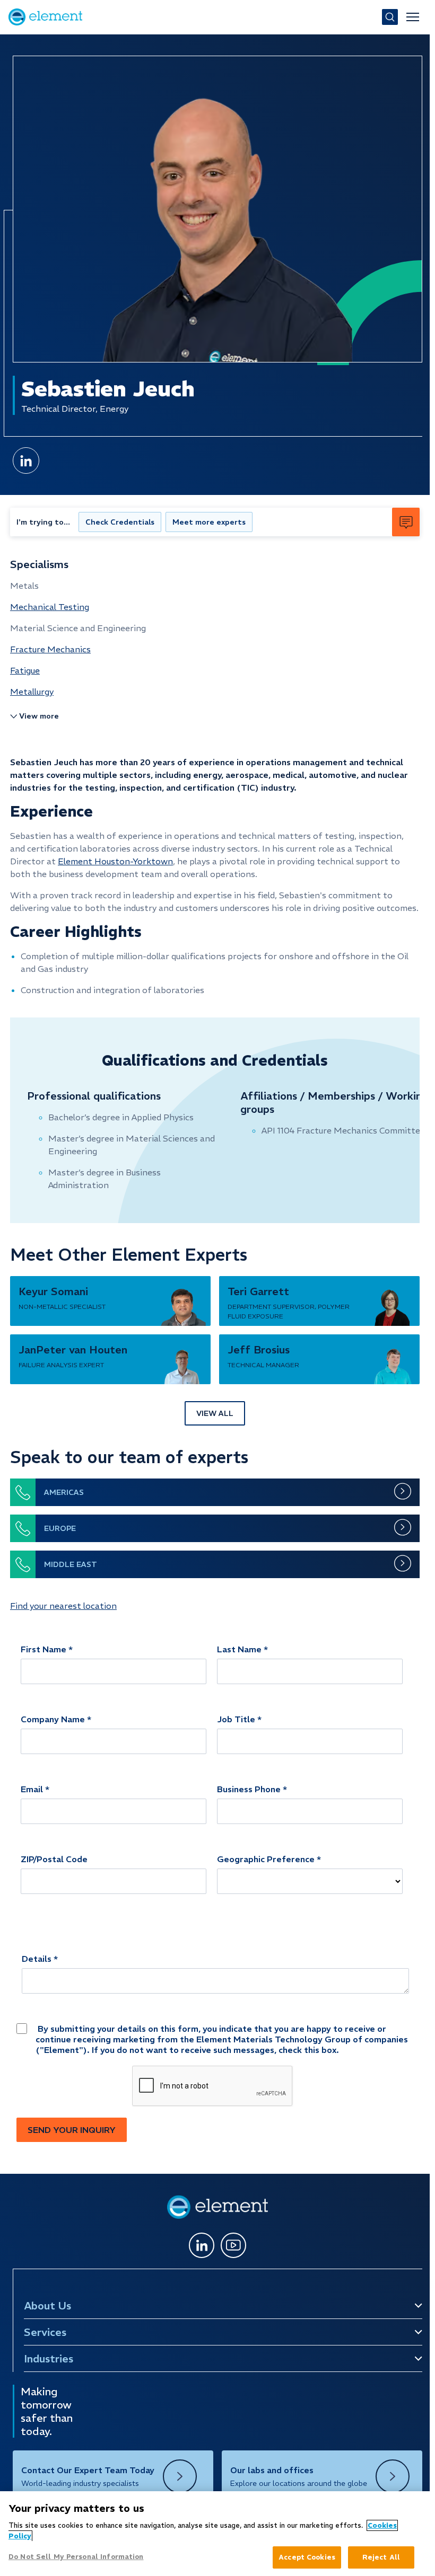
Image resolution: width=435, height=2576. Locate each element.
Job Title (236, 1719)
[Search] (390, 17)
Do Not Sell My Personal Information (76, 2557)
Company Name (53, 1719)
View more (39, 716)
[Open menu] (413, 17)
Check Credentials (120, 522)
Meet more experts (209, 522)
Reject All (381, 2557)
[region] (215, 2534)
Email (32, 1789)
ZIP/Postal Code (54, 1859)
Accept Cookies (307, 2557)
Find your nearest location (63, 1606)
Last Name (239, 1649)
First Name (43, 1649)
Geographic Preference (266, 1859)
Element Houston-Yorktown (115, 861)
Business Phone (249, 1789)
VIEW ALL (215, 1413)
